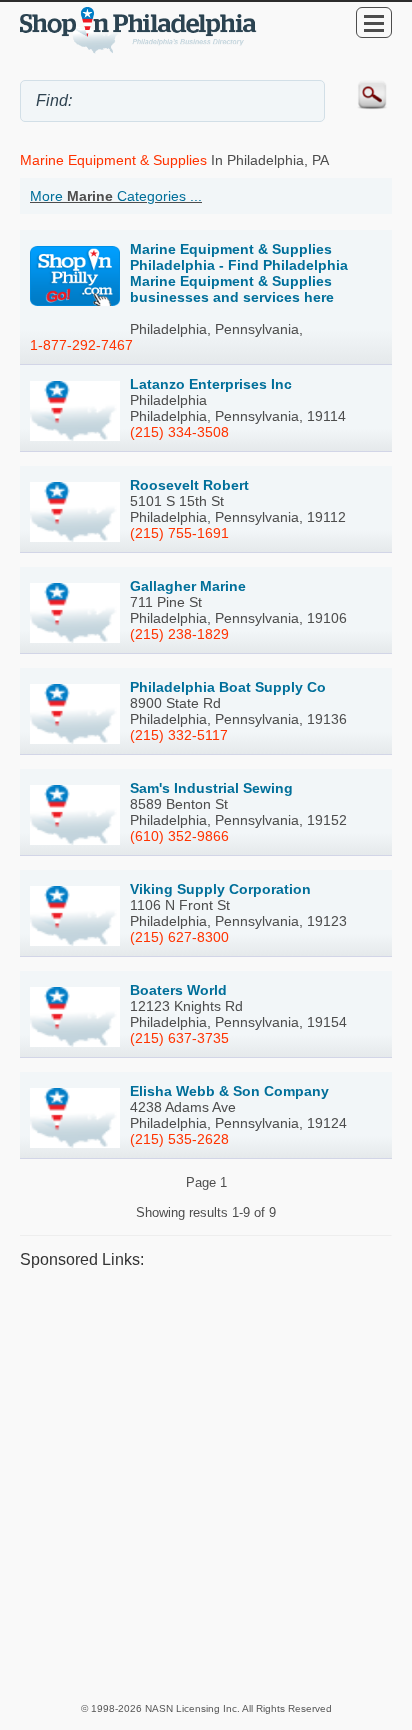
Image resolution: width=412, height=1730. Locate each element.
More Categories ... (116, 196)
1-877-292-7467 (81, 345)
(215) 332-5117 (179, 735)
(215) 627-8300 (179, 937)
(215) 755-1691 (179, 533)
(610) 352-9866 (179, 836)
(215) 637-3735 (179, 1038)
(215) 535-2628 (179, 1139)
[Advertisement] (206, 1485)
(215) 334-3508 (179, 432)
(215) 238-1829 (179, 634)
